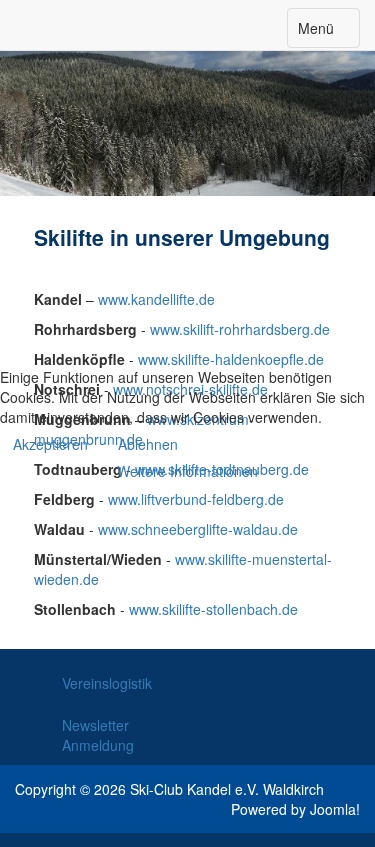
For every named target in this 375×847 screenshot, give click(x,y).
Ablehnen (148, 444)
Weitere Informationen (187, 471)
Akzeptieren (50, 444)
